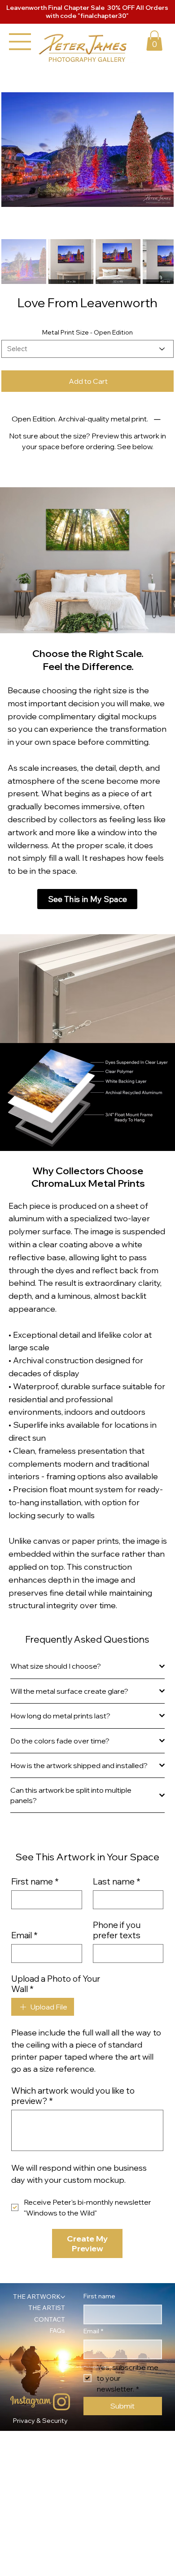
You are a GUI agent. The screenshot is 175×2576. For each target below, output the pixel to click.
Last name (117, 1882)
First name (35, 1882)
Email (24, 1935)
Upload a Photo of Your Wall (56, 1984)
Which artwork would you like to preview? (73, 2096)
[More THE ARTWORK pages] (63, 2297)
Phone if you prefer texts (117, 1930)
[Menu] (20, 42)
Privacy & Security (40, 2421)
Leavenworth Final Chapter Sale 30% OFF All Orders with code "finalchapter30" (87, 12)
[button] (154, 41)
